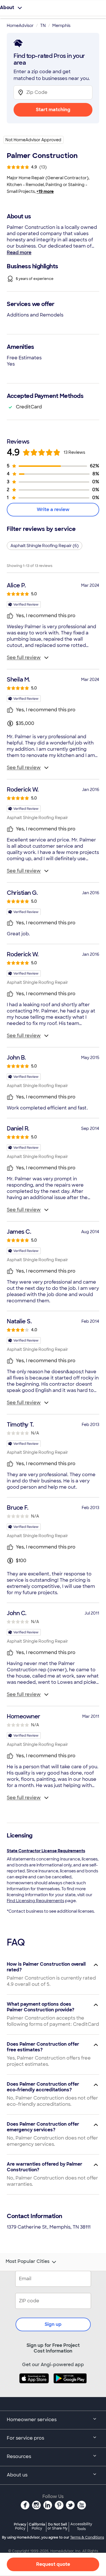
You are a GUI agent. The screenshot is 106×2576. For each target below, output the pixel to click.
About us (17, 2475)
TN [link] (43, 26)
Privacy (20, 2526)
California (37, 2526)
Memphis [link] (61, 26)
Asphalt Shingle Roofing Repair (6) (45, 546)
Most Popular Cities (28, 2261)
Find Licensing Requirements (35, 1901)
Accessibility (81, 2527)
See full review (24, 658)
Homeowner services (32, 2420)
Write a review (53, 509)
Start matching (53, 110)
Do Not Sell (58, 2526)
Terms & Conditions (87, 2537)
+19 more (45, 191)
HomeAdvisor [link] (20, 26)
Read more (19, 253)
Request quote (53, 2564)
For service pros (25, 2438)
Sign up (53, 2324)
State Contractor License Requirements (46, 1851)
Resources (19, 2456)
